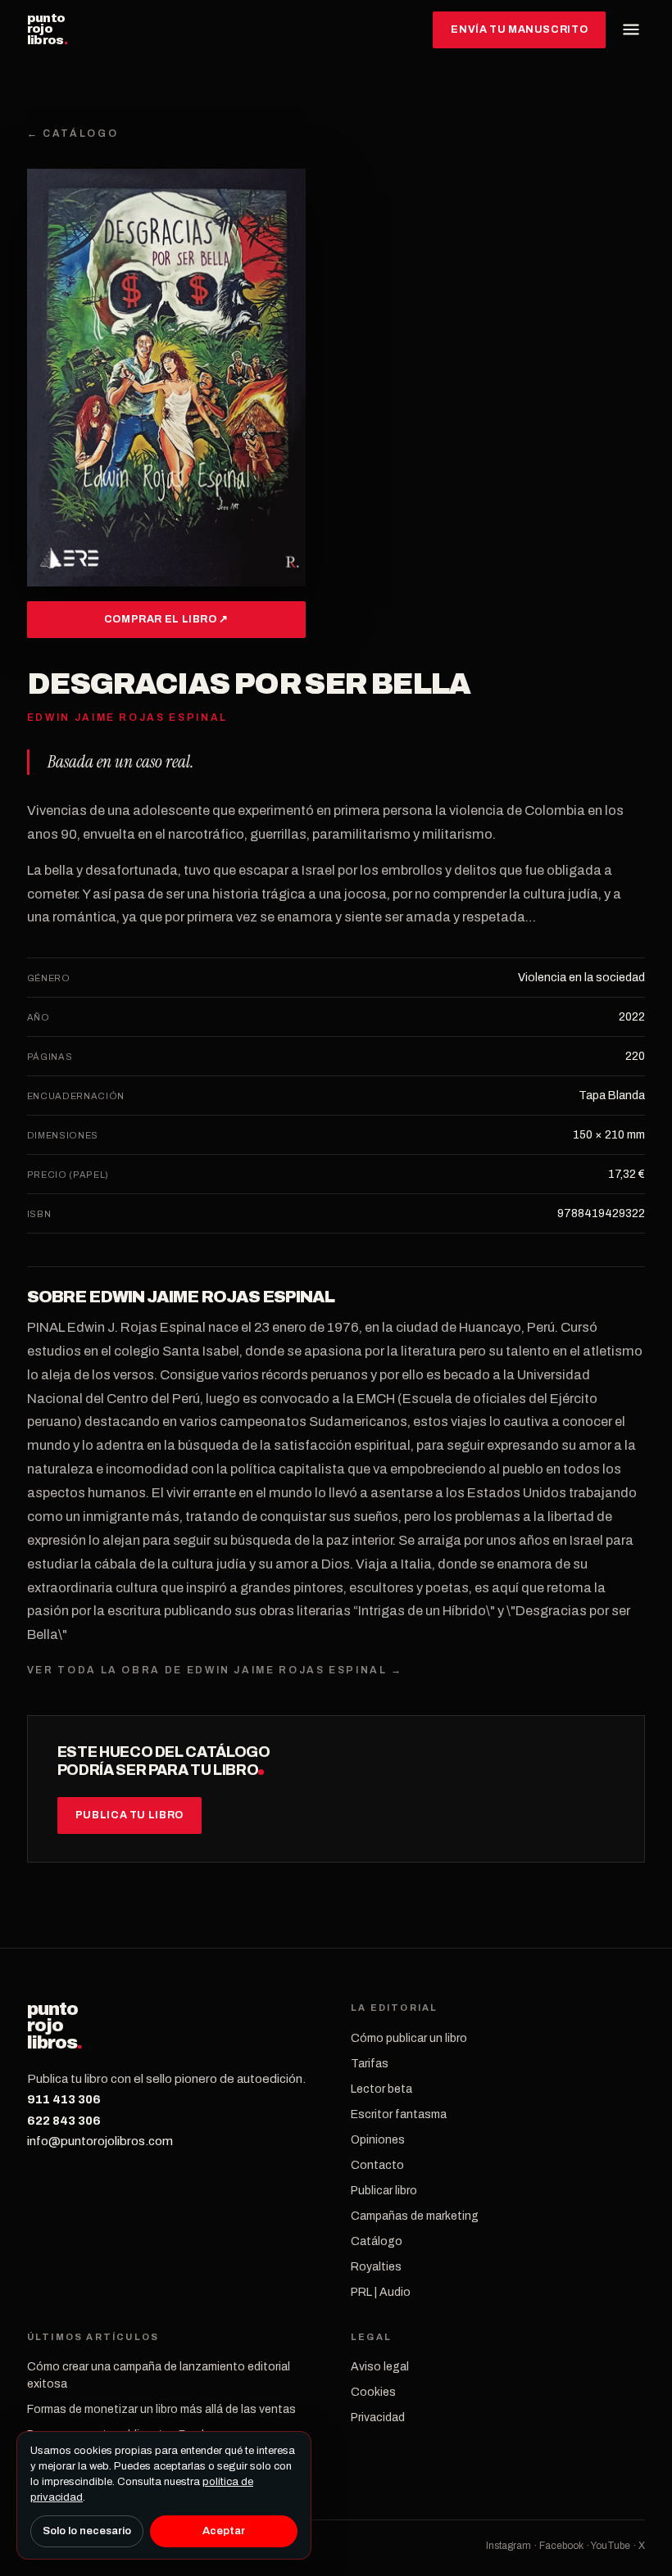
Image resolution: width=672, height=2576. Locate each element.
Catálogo (377, 2241)
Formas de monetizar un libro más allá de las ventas (161, 2409)
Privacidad (378, 2418)
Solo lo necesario (87, 2531)
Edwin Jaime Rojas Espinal (211, 1297)
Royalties (376, 2267)
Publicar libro (384, 2191)
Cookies (373, 2392)
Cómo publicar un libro (409, 2038)
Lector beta (381, 2089)
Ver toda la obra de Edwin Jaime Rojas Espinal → (215, 1670)
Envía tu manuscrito (519, 29)
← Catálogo (73, 134)
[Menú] (631, 29)
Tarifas (370, 2064)
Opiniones (378, 2140)
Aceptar (224, 2531)
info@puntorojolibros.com (100, 2141)
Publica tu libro (129, 1815)
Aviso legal (380, 2367)
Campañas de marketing (415, 2216)
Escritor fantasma (399, 2114)
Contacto (377, 2165)
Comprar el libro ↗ (166, 619)
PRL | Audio (381, 2292)
